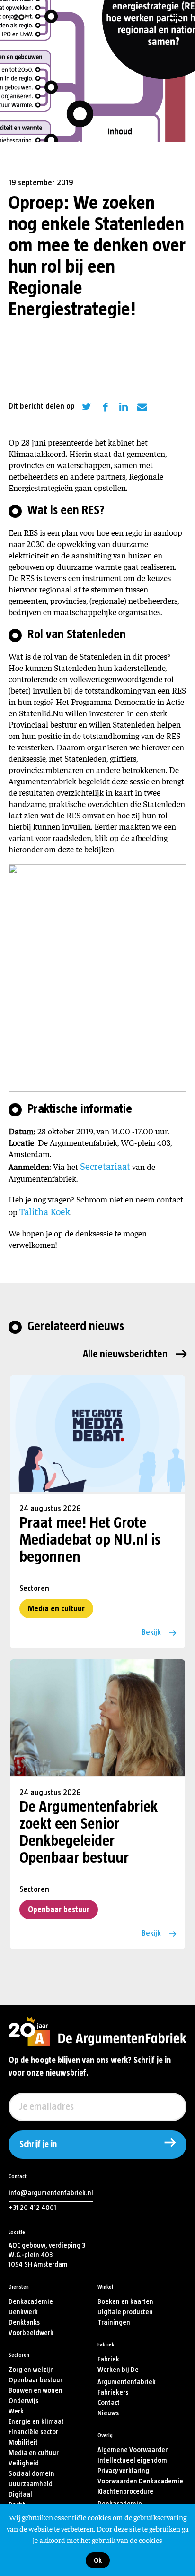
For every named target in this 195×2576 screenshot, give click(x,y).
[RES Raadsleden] (97, 976)
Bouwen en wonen (35, 2391)
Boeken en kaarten (125, 2302)
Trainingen (114, 2323)
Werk (16, 2411)
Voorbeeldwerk (31, 2333)
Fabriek (108, 2359)
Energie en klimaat (36, 2422)
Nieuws (108, 2413)
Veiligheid (24, 2463)
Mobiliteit (23, 2443)
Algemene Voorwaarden (133, 2450)
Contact (109, 2403)
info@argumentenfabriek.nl (51, 2193)
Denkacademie (31, 2302)
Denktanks (24, 2323)
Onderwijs (23, 2401)
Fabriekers (113, 2392)
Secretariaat (105, 1166)
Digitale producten (125, 2312)
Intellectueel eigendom (132, 2460)
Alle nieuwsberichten (125, 1354)
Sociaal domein (31, 2474)
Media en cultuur (56, 1609)
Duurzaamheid (31, 2484)
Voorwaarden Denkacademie (140, 2481)
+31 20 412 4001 (32, 2208)
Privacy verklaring (123, 2471)
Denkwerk (23, 2312)
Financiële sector (33, 2432)
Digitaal (20, 2494)
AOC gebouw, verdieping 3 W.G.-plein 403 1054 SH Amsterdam (47, 2255)
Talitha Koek (45, 1211)
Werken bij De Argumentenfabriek (127, 2376)
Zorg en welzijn (31, 2370)
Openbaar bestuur (59, 1910)
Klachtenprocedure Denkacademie (125, 2498)
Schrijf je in (38, 2145)
